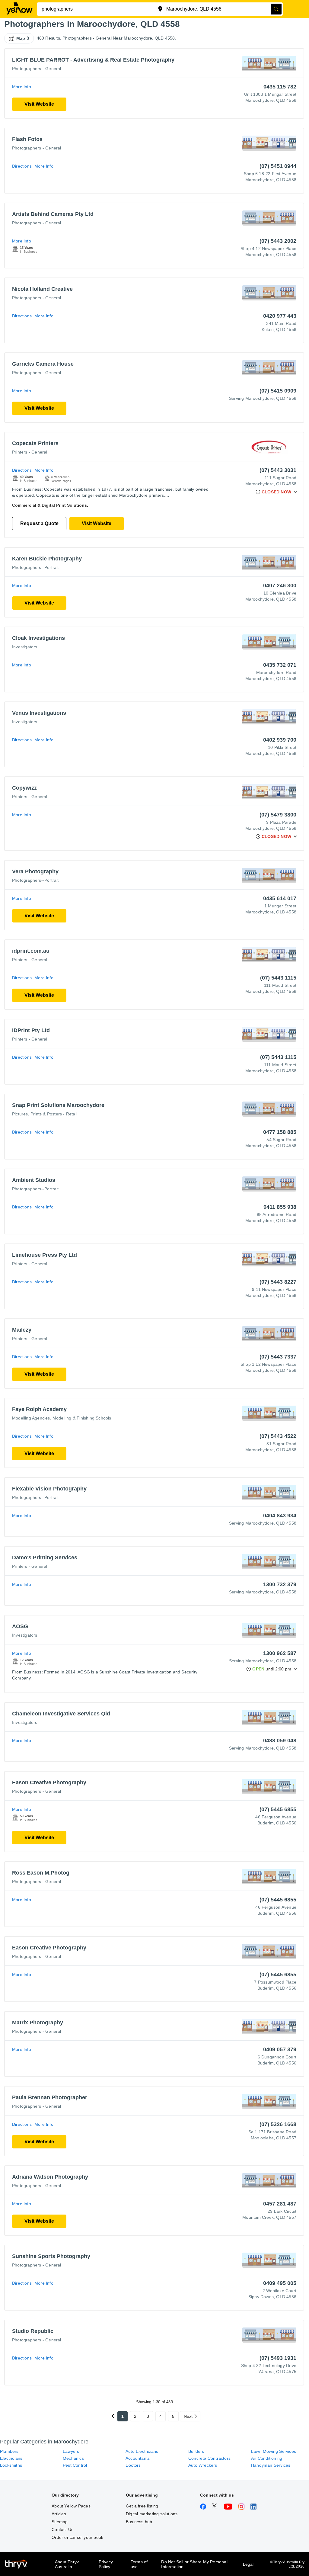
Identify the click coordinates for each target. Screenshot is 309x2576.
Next (188, 2416)
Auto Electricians (142, 2451)
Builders (196, 2451)
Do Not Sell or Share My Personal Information (194, 2564)
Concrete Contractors (209, 2458)
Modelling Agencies (31, 1418)
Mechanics (73, 2458)
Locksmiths (11, 2465)
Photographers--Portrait (35, 567)
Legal (248, 2564)
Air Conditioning (267, 2458)
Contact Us (62, 2529)
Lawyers (71, 2451)
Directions (22, 166)
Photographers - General (37, 69)
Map (21, 38)
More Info (22, 87)
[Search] (276, 9)
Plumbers (9, 2451)
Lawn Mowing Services (274, 2451)
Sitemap (60, 2522)
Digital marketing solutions (152, 2514)
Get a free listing (142, 2506)
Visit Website (39, 104)
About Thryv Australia (67, 2564)
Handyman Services (271, 2465)
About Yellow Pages (71, 2506)
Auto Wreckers (203, 2465)
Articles (59, 2514)
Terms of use (139, 2564)
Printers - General (30, 452)
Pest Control (75, 2465)
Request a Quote (39, 523)
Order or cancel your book (77, 2537)
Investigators (25, 647)
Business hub (139, 2522)
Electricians (11, 2458)
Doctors (133, 2465)
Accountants (138, 2458)
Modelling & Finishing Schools (82, 1418)
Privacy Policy (106, 2564)
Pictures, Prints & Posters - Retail (45, 1114)
